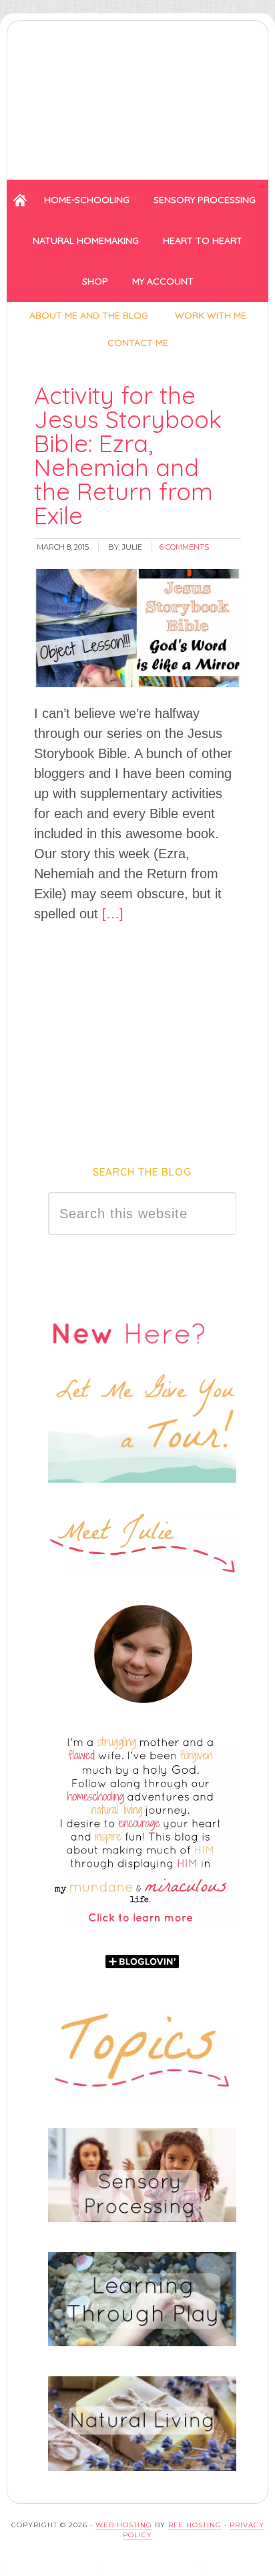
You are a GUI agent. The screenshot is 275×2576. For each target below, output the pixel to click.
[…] (111, 914)
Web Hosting (124, 2525)
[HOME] (20, 200)
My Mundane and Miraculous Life (137, 96)
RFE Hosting (195, 2525)
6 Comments (184, 547)
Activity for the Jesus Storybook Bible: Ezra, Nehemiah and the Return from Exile (128, 455)
